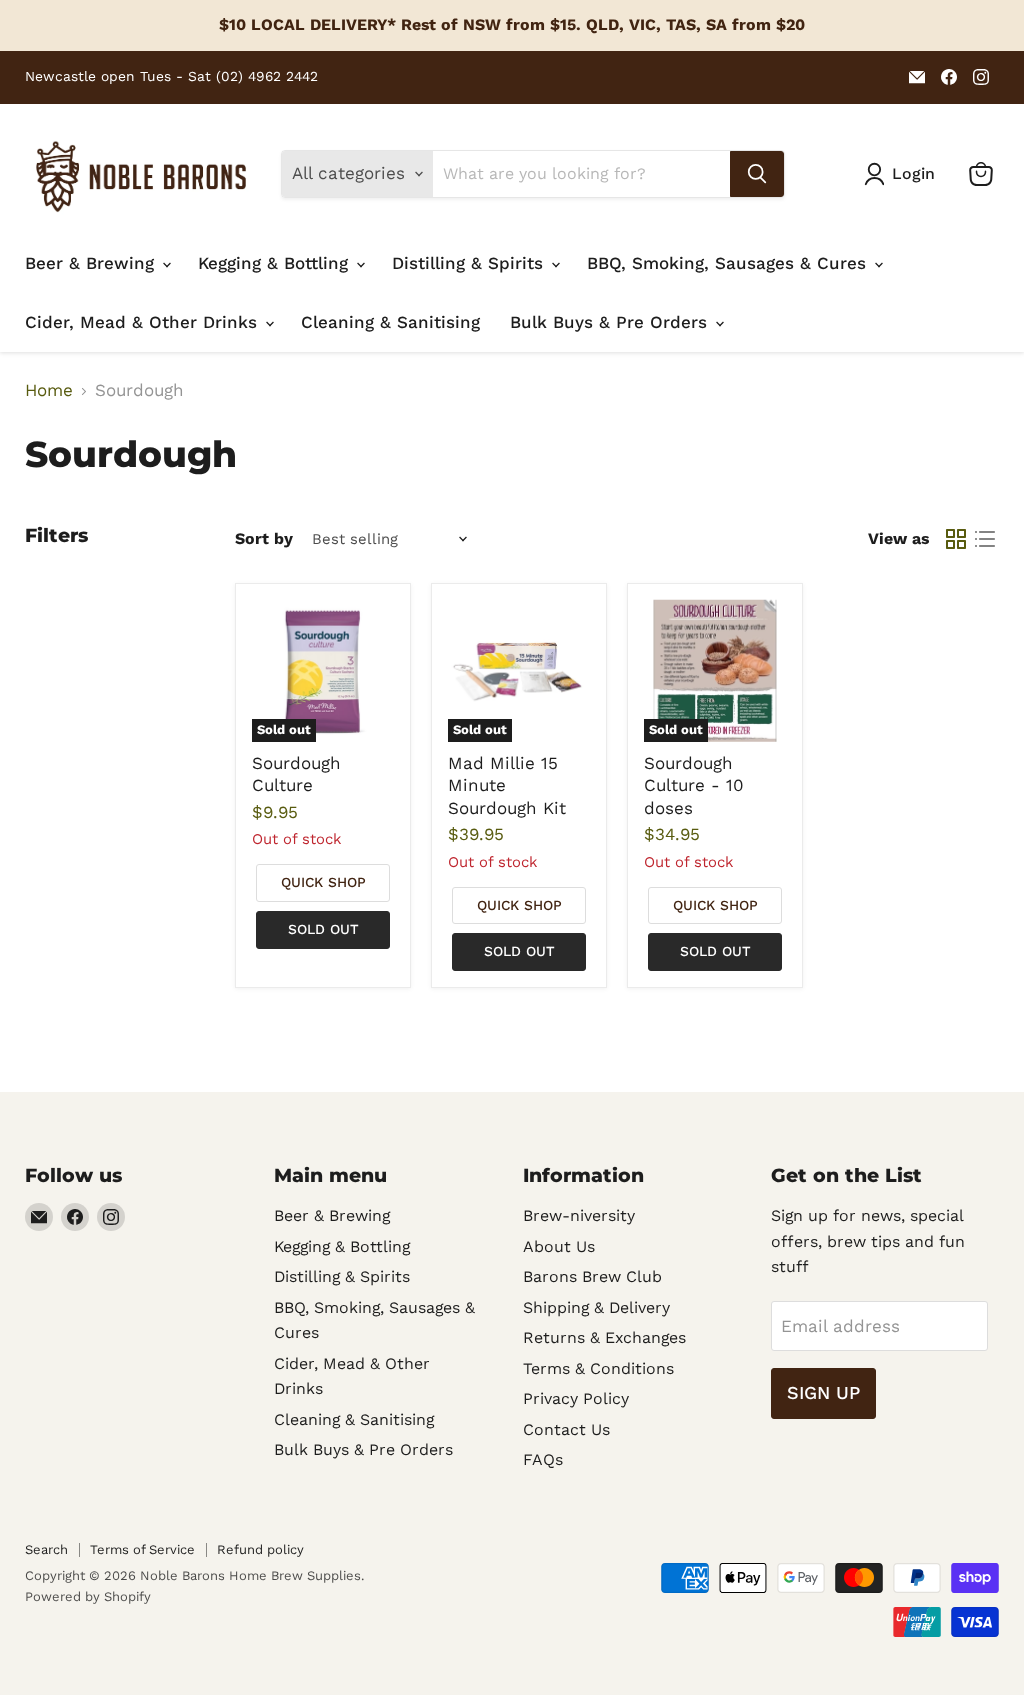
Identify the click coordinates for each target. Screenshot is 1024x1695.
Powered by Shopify (88, 1596)
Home (49, 390)
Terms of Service (142, 1549)
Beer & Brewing (92, 263)
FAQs (543, 1459)
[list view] (985, 538)
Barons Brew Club (592, 1276)
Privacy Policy (576, 1398)
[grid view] (956, 538)
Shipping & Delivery (596, 1307)
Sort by (264, 539)
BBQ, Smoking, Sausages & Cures (729, 263)
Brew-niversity (579, 1215)
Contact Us (566, 1429)
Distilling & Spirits (470, 263)
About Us (559, 1246)
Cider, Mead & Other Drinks (144, 322)
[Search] (757, 174)
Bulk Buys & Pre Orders (611, 322)
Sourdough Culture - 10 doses (694, 785)
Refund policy (260, 1549)
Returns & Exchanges (604, 1337)
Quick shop (323, 882)
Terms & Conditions (598, 1368)
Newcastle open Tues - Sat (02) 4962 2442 (171, 76)
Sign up (823, 1392)
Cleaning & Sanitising (390, 322)
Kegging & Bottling (276, 263)
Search (46, 1549)
